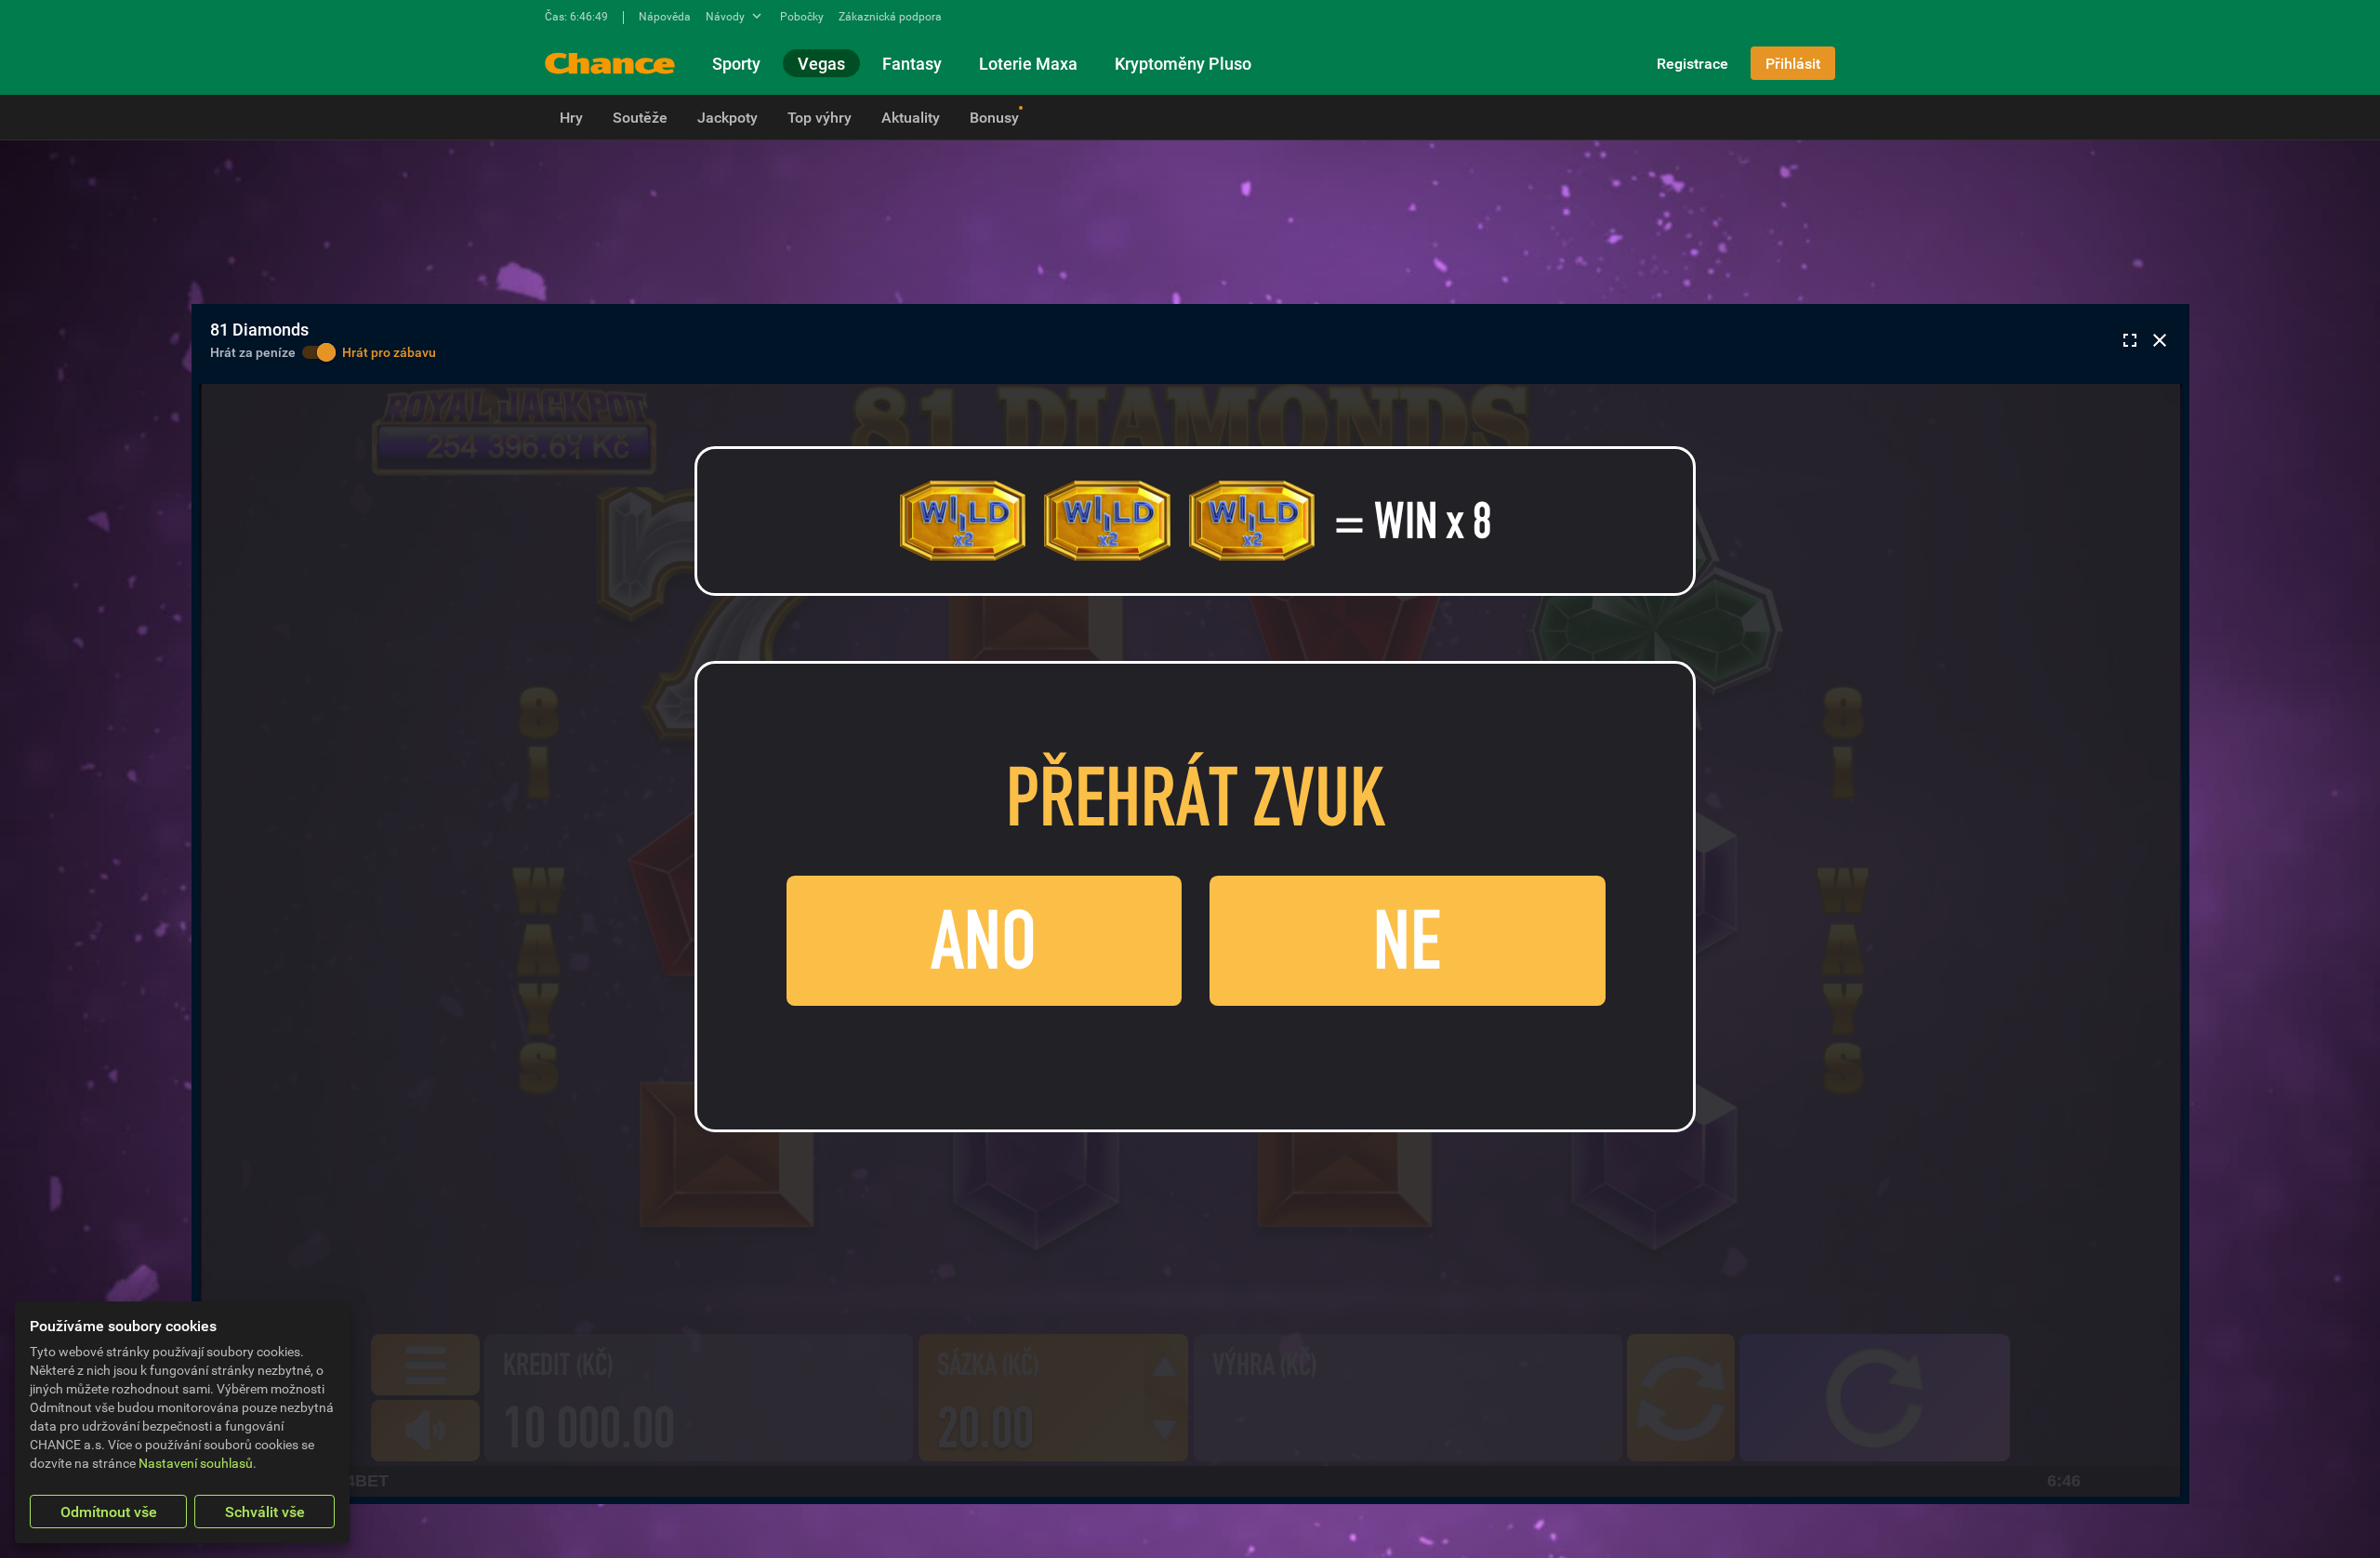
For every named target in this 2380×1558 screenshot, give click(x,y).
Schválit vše (265, 1512)
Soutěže (640, 117)
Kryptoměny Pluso (1183, 63)
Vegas (821, 63)
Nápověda (665, 16)
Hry (571, 117)
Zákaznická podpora (890, 16)
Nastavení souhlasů (196, 1463)
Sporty (736, 63)
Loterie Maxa (1028, 63)
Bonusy (994, 117)
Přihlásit (1793, 63)
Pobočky (802, 16)
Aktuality (911, 117)
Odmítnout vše (109, 1512)
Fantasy (912, 63)
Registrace (1692, 63)
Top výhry (820, 117)
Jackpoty (727, 117)
